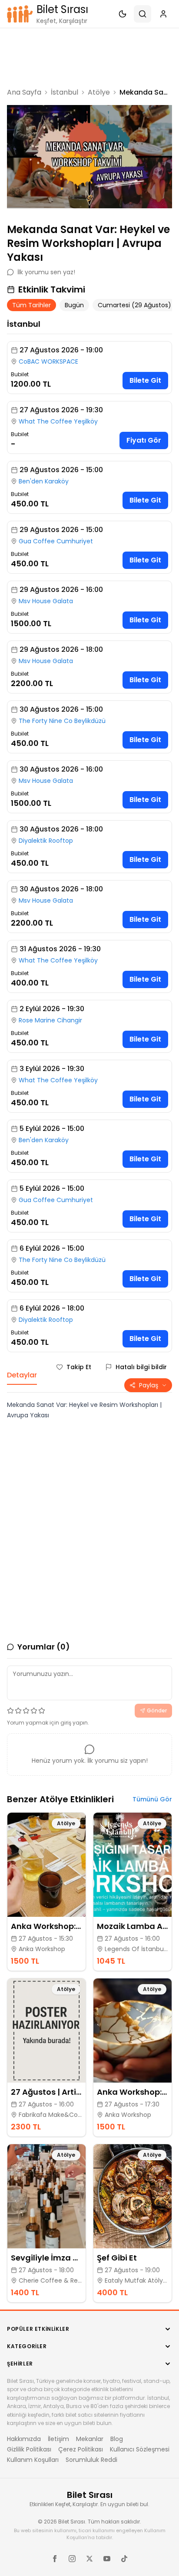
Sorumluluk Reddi (91, 2460)
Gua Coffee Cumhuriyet (56, 541)
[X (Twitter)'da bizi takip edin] (89, 2559)
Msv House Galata (46, 601)
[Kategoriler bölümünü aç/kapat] (168, 2346)
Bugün (74, 305)
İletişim (58, 2439)
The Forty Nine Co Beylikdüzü (62, 721)
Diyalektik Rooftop (46, 841)
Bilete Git (145, 380)
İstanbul (65, 92)
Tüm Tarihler (31, 305)
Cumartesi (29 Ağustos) (134, 305)
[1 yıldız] (10, 1711)
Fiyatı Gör (144, 440)
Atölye (99, 92)
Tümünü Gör (152, 1799)
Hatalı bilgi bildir (141, 1367)
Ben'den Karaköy (44, 481)
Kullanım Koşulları (33, 2460)
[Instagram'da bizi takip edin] (72, 2559)
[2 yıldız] (18, 1711)
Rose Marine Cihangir (50, 1020)
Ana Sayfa (24, 92)
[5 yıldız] (42, 1711)
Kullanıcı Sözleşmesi (140, 2449)
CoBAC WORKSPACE (48, 361)
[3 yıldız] (26, 1711)
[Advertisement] (89, 57)
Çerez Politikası (81, 2449)
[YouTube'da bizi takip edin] (107, 2559)
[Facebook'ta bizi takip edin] (55, 2559)
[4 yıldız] (34, 1711)
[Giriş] (163, 14)
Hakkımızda (24, 2439)
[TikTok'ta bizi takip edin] (124, 2559)
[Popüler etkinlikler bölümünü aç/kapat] (168, 2329)
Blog (117, 2439)
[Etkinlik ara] (143, 14)
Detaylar (22, 1375)
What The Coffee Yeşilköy (58, 421)
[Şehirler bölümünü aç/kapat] (168, 2364)
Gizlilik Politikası (29, 2449)
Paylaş (149, 1385)
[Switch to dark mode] (123, 14)
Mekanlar (90, 2439)
